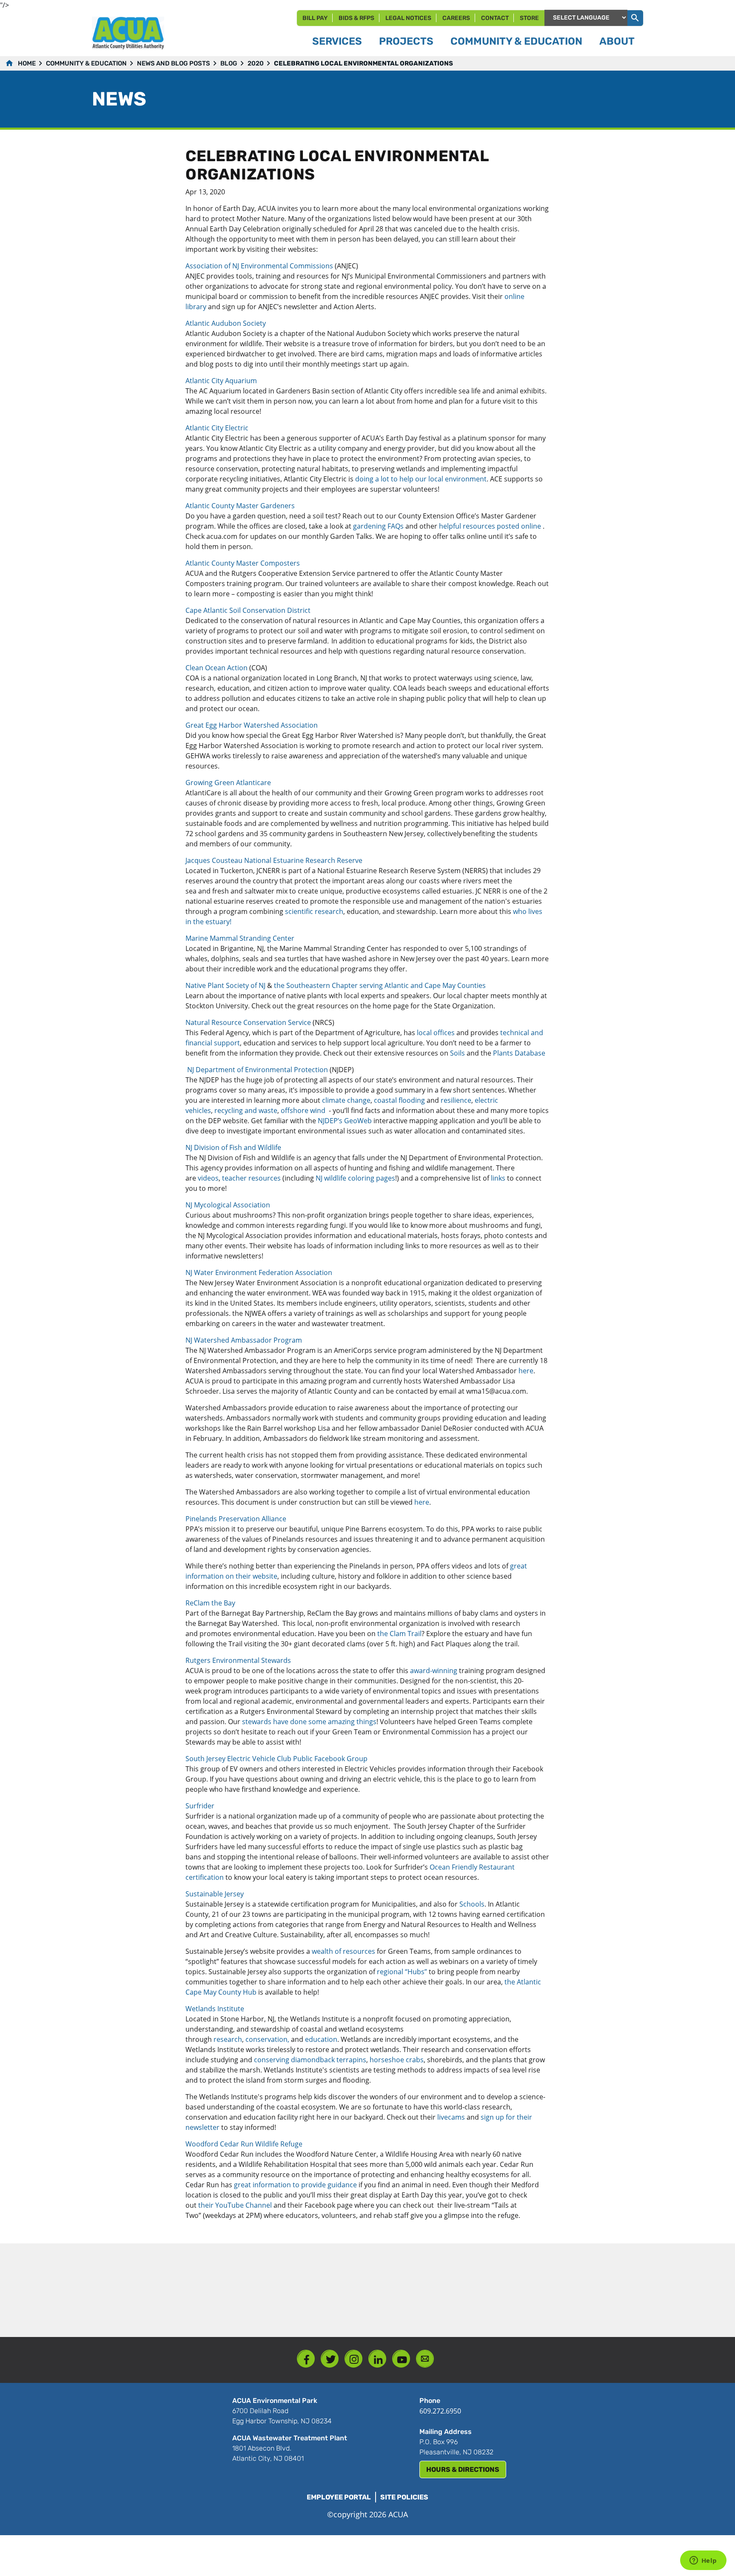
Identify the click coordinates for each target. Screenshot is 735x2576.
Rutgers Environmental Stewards (239, 1660)
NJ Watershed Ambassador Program (244, 1340)
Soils (457, 1053)
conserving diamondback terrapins (310, 2060)
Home (27, 63)
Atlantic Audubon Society (226, 323)
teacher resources (251, 1178)
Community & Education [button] (516, 41)
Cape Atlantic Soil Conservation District (249, 610)
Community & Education (86, 63)
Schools (472, 1904)
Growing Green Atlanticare (229, 783)
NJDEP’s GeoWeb (345, 1121)
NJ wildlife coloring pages (355, 1178)
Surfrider (200, 1806)
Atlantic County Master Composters (243, 563)
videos (208, 1178)
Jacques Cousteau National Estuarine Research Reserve (276, 860)
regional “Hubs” (402, 1972)
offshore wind (304, 1110)
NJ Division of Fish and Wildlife (234, 1147)
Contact (495, 18)
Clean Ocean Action (217, 668)
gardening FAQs (378, 526)
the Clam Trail (399, 1634)
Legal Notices (408, 18)
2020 (256, 63)
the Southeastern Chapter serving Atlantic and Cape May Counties (380, 985)
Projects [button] (406, 41)
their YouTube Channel (235, 2205)
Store (529, 18)
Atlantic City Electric (217, 428)
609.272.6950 (440, 2411)
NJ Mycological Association (228, 1205)
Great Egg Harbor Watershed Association (253, 725)
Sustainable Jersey (215, 1894)
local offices (436, 1033)
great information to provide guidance (295, 2185)
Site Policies (404, 2497)
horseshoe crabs (397, 2060)
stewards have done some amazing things (309, 1722)
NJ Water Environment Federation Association (259, 1272)
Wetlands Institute (215, 2009)
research (228, 2039)
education (321, 2039)
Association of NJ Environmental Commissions (260, 266)
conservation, (267, 2039)
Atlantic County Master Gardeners (240, 506)
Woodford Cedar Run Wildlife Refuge (244, 2144)
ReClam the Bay (210, 1603)
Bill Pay (315, 18)
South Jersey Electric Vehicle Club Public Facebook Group (276, 1759)
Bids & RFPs (356, 18)
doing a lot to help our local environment (421, 479)
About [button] (617, 41)
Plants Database (519, 1053)
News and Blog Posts (174, 63)
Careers (456, 18)
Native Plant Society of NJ (225, 985)
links (498, 1178)
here (526, 1371)
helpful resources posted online (490, 526)
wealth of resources (343, 1951)
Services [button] (337, 41)
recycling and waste (246, 1110)
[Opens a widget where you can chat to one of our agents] (703, 2561)
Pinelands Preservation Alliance (237, 1519)
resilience (456, 1100)
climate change (346, 1100)
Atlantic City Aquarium (221, 381)
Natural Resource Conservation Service (248, 1022)
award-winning (434, 1671)
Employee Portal (339, 2497)
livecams (450, 2117)
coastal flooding (399, 1100)
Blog (229, 63)
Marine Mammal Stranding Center (241, 938)
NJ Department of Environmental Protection (258, 1070)
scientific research (314, 911)
